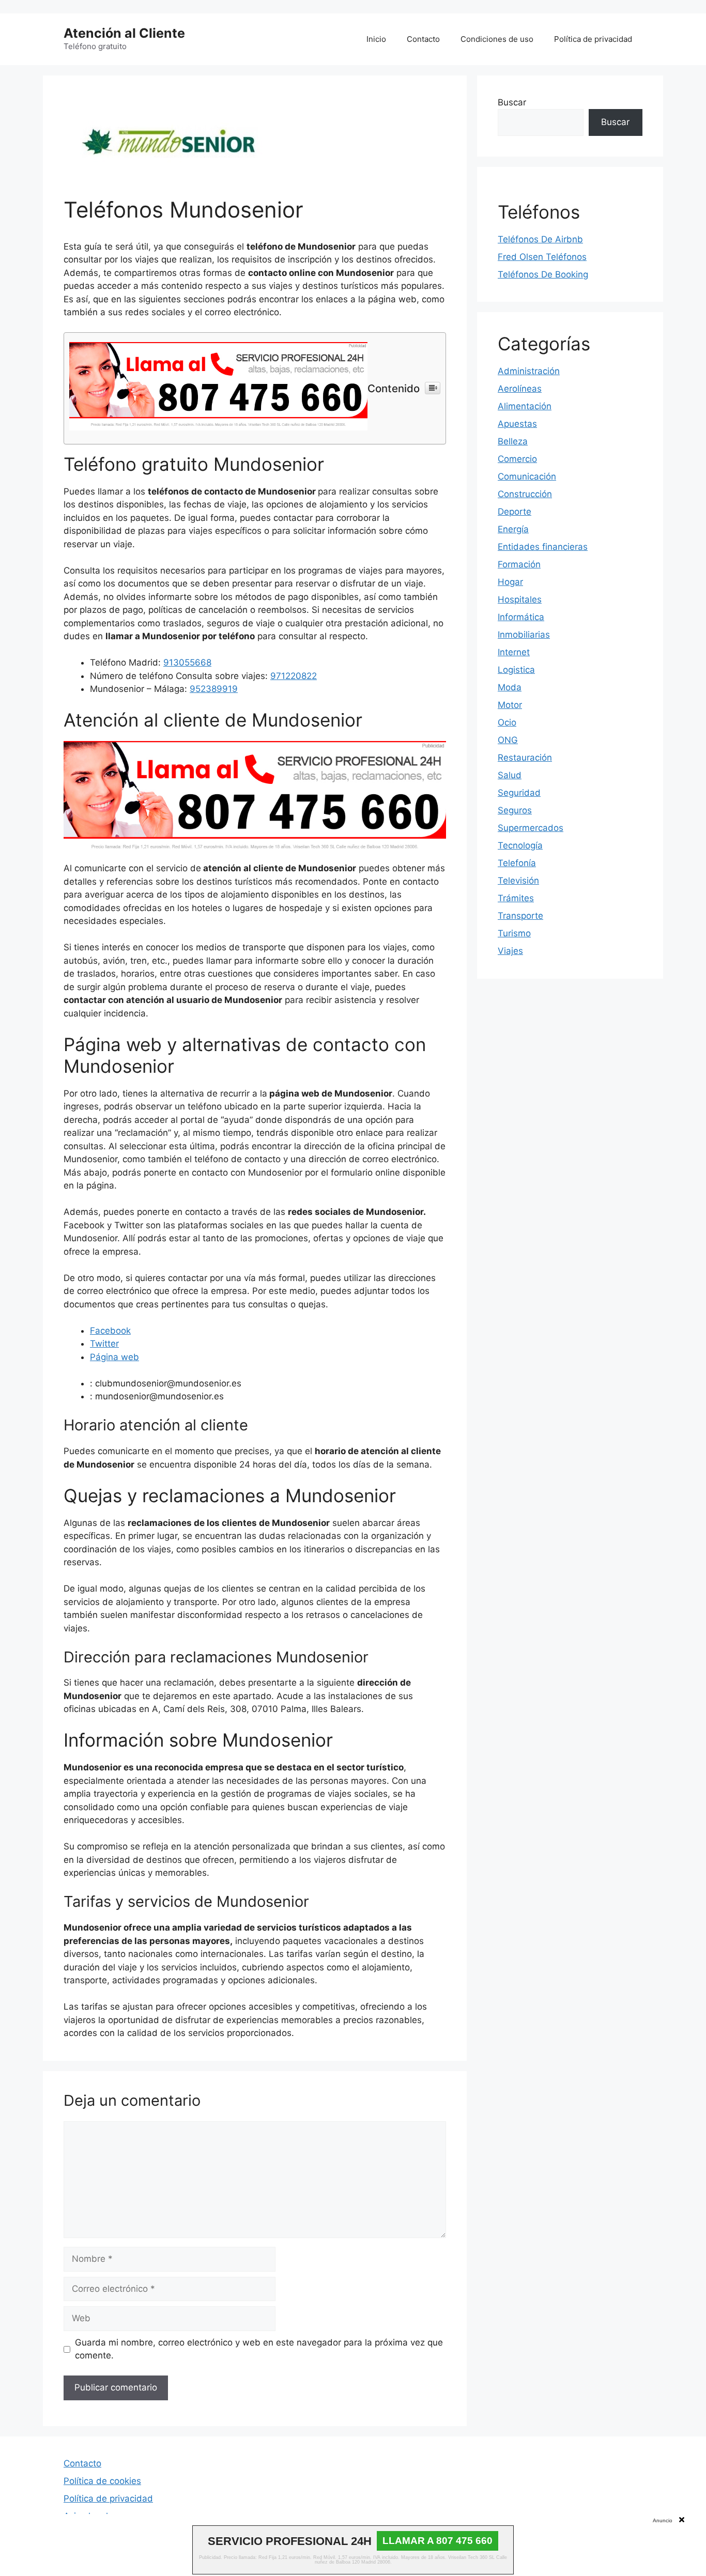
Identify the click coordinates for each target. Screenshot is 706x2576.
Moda (510, 687)
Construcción (525, 494)
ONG (508, 740)
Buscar (512, 102)
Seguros (515, 810)
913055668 (187, 662)
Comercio (517, 459)
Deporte (515, 512)
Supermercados (531, 828)
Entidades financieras (543, 547)
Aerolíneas (520, 389)
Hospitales (520, 599)
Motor (510, 705)
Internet (514, 652)
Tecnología (520, 845)
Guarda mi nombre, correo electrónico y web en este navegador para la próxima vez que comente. (259, 2349)
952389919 (214, 689)
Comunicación (527, 476)
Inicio (376, 39)
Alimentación (525, 406)
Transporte (520, 916)
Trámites (516, 898)
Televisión (518, 881)
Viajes (510, 951)
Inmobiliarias (524, 635)
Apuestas (517, 424)
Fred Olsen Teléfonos (542, 257)
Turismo (514, 933)
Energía (513, 529)
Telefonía (517, 863)
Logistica (516, 670)
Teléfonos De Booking (543, 274)
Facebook (110, 1331)
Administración (529, 371)
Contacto (423, 39)
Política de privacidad (593, 39)
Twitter (104, 1344)
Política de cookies (102, 2481)
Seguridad (519, 793)
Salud (510, 775)
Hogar (510, 582)
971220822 (294, 676)
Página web (114, 1357)
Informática (521, 617)
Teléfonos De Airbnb (540, 239)
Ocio (507, 722)
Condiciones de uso (497, 39)
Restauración (525, 758)
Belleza (513, 441)
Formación (519, 564)
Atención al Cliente (124, 33)
